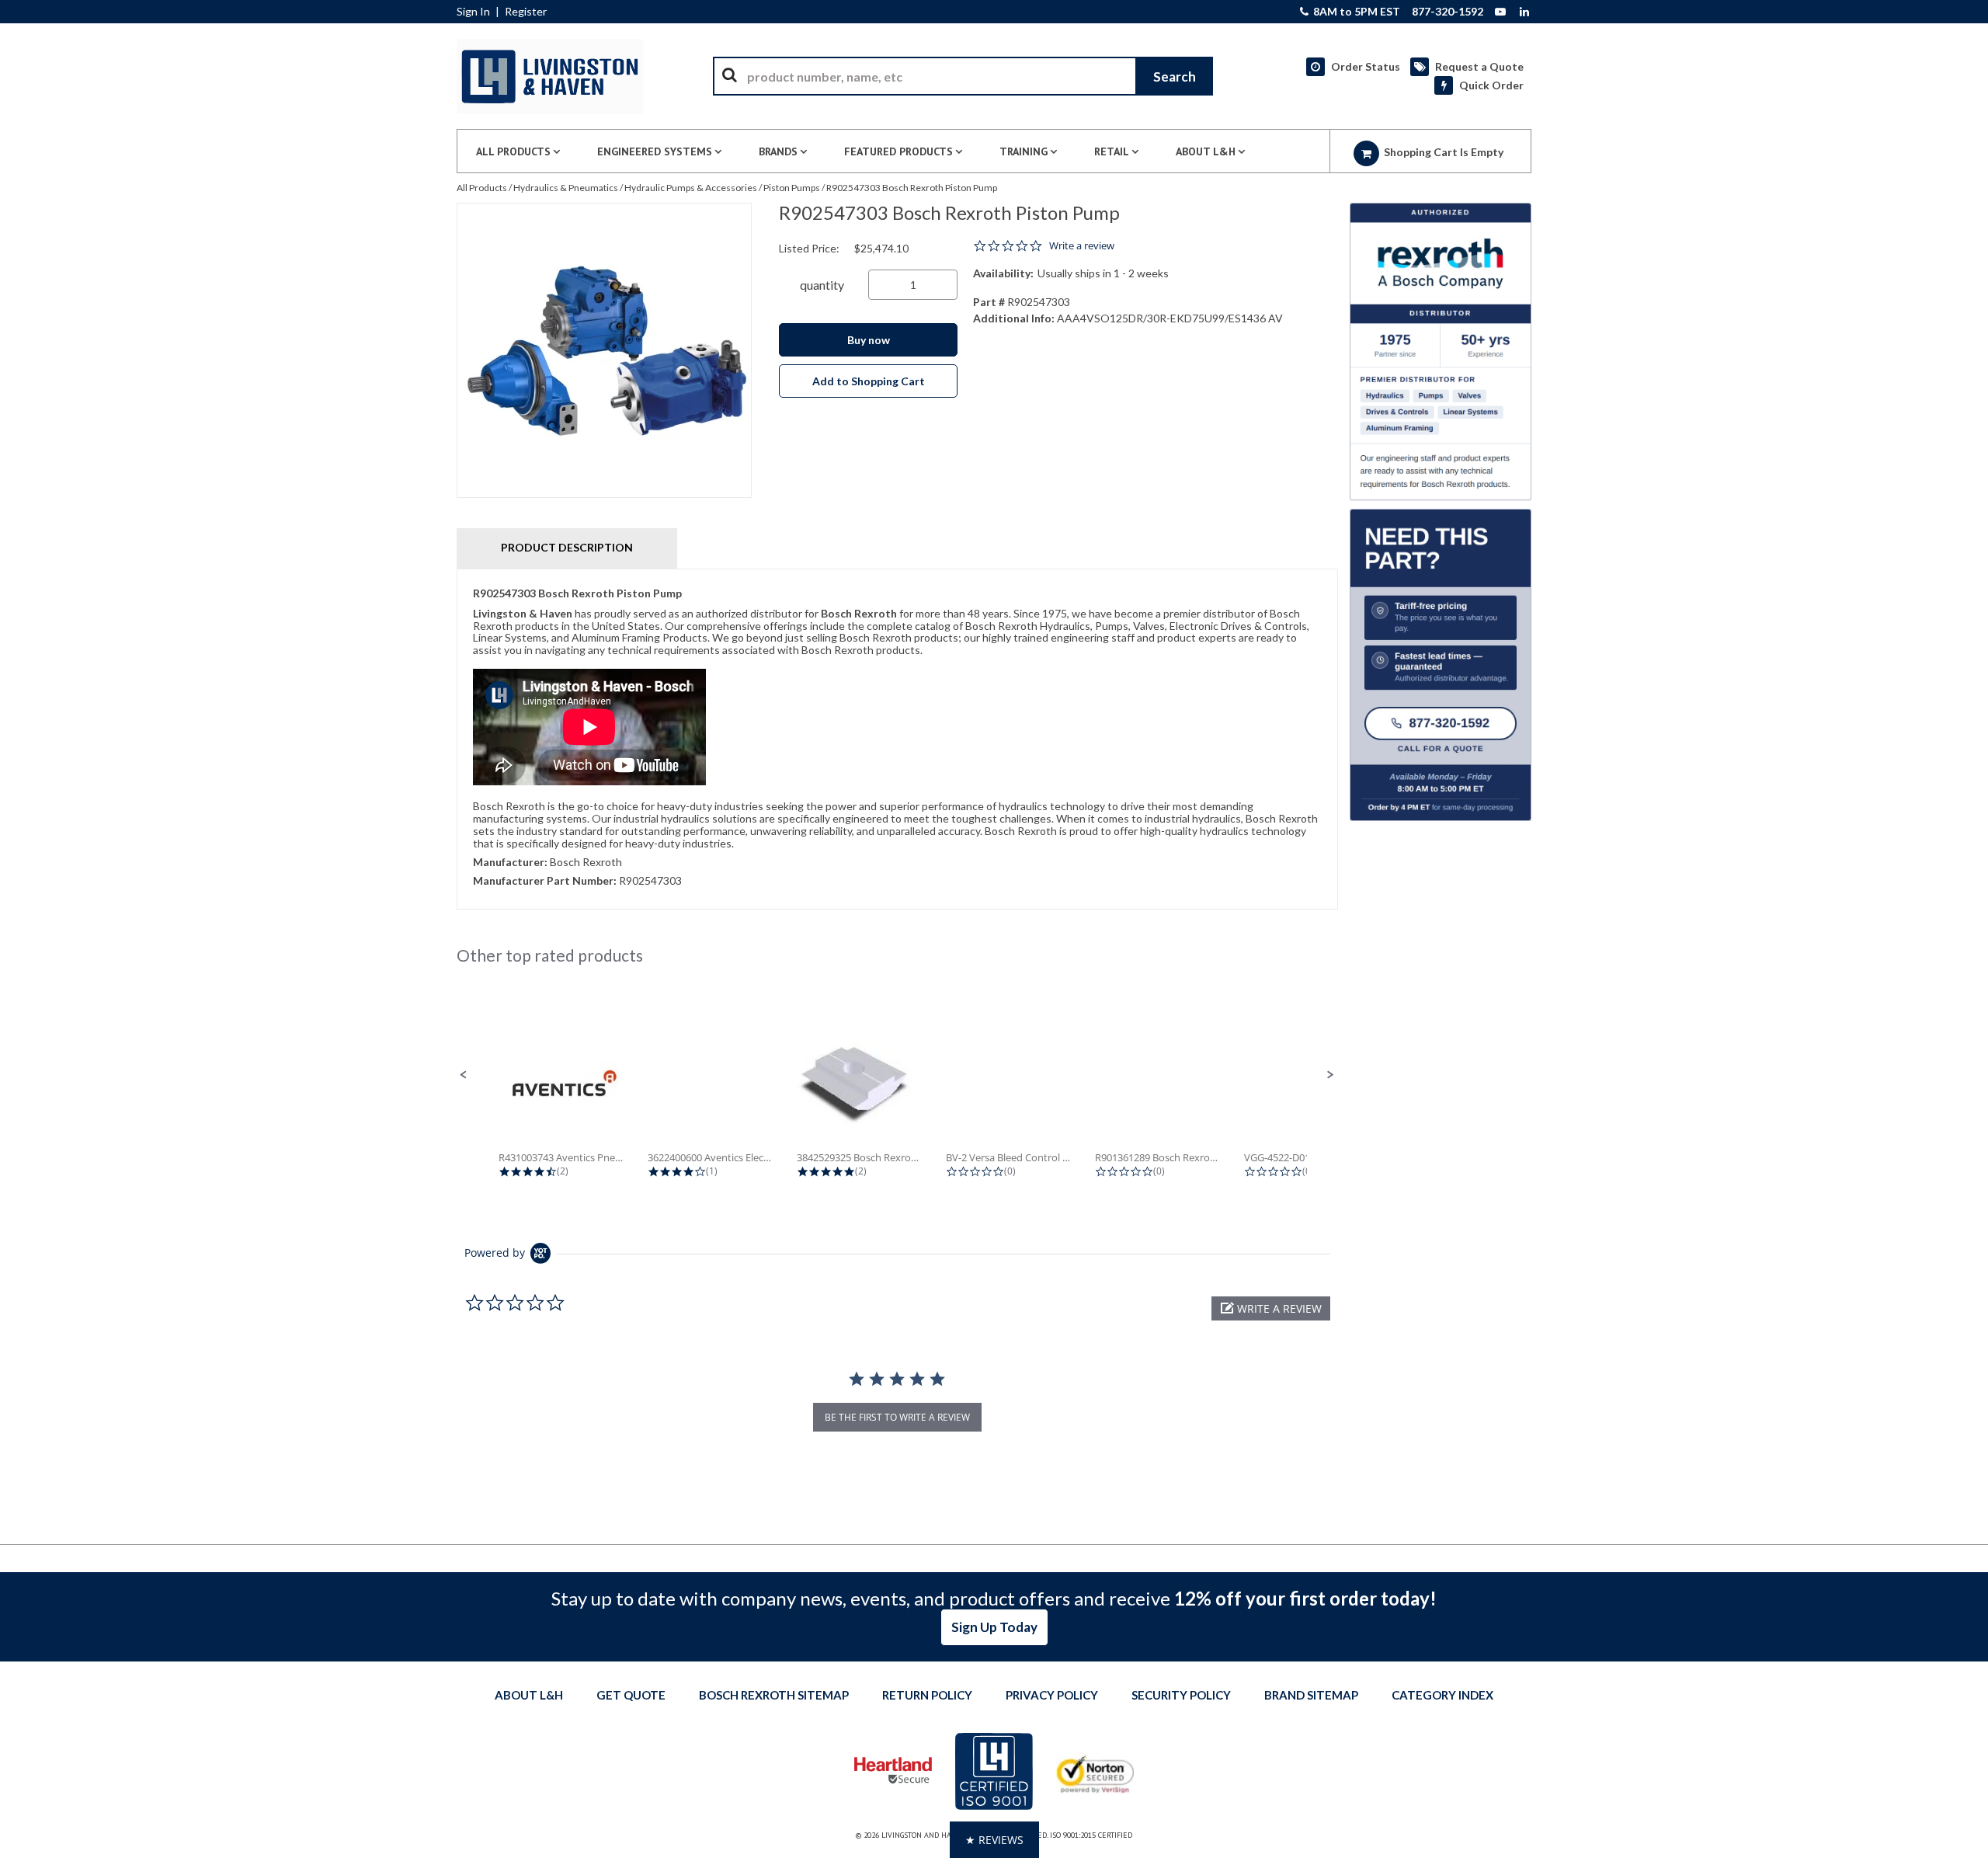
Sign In (473, 12)
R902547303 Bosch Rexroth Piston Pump (912, 188)
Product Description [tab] (567, 547)
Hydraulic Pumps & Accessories (691, 188)
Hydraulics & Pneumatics (566, 188)
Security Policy (1181, 1695)
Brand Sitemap (1311, 1695)
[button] (464, 1075)
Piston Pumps (792, 188)
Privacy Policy (1052, 1695)
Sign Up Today (994, 1627)
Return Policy (927, 1695)
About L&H (529, 1695)
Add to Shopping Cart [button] (869, 381)
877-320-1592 (1448, 12)
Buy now (869, 340)
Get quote (631, 1695)
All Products (482, 188)
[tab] (897, 739)
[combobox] (963, 76)
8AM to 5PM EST (1355, 12)
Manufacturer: (510, 862)
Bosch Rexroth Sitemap (774, 1695)
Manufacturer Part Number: (545, 880)
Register (526, 12)
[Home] (550, 76)
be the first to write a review (897, 1417)
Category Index (1442, 1695)
